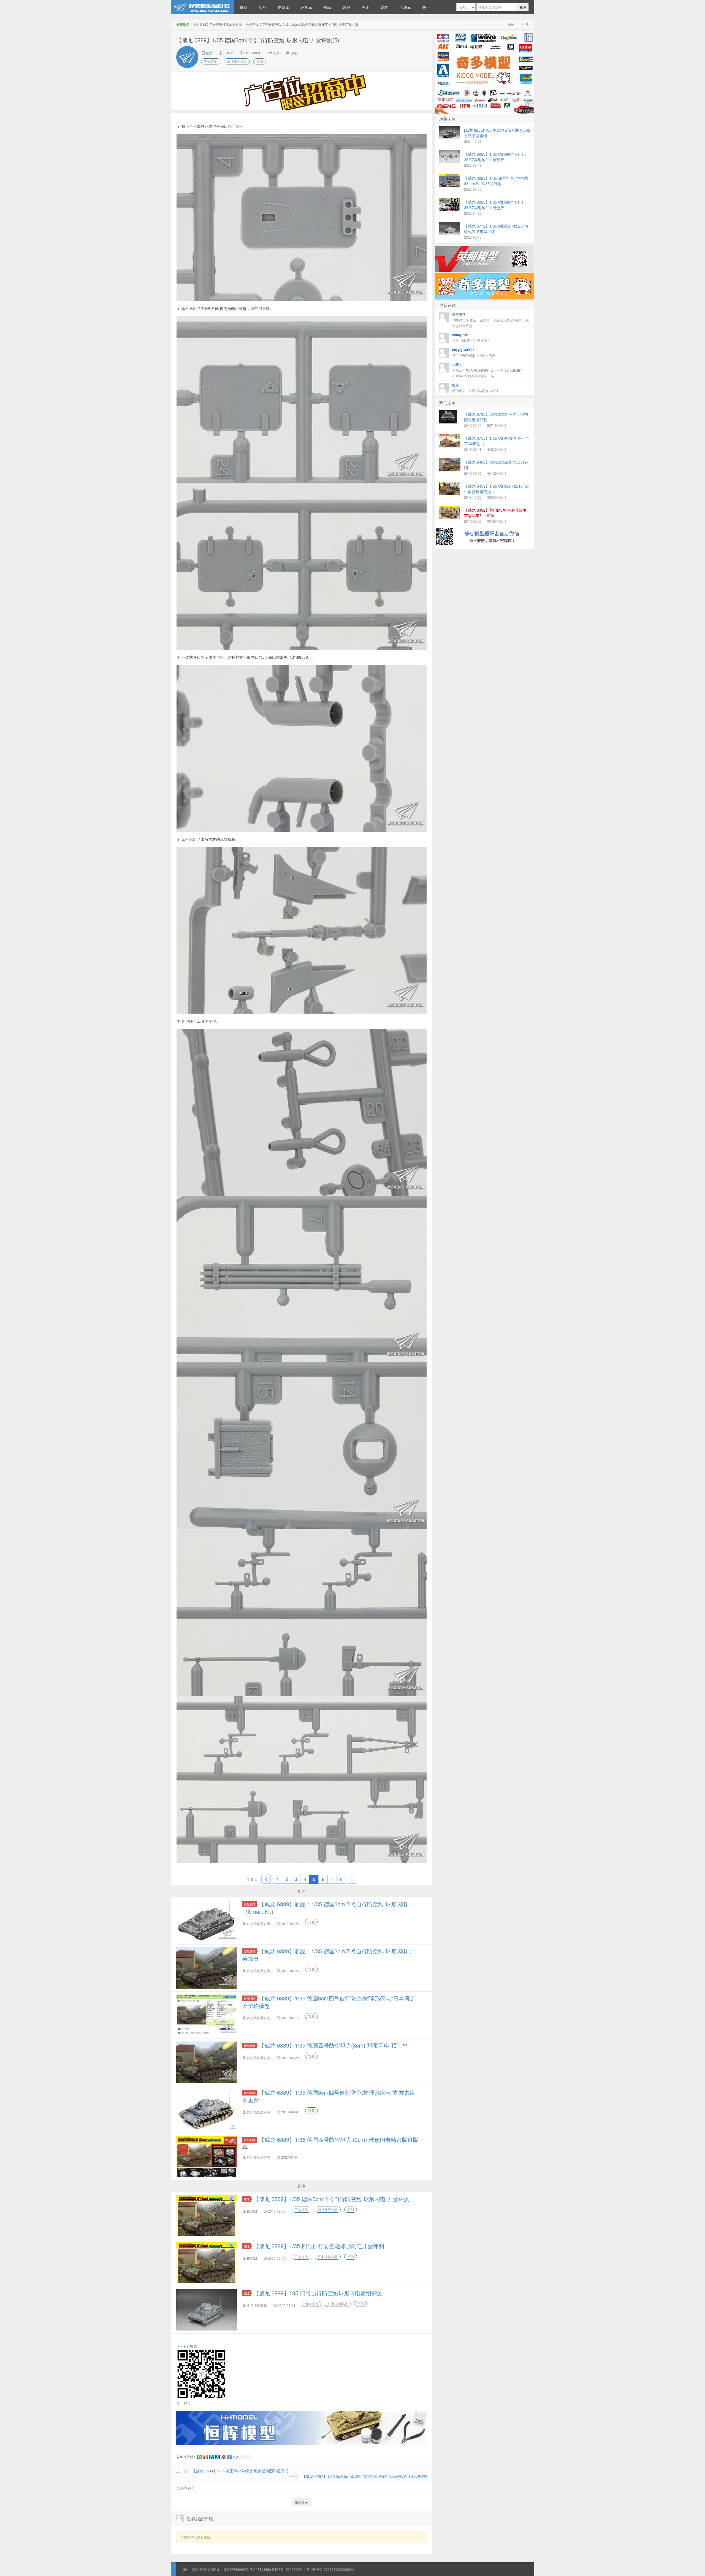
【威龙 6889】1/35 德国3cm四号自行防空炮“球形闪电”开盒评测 (331, 2199)
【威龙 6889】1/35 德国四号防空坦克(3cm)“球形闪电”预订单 (333, 2045)
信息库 (283, 7)
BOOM (228, 53)
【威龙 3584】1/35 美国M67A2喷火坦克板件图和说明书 (240, 2471)
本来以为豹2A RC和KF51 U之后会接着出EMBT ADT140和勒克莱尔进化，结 (487, 370)
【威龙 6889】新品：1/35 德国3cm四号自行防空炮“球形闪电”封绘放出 (329, 1955)
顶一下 (185, 2346)
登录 (511, 24)
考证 (365, 7)
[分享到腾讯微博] (211, 2457)
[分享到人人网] (217, 2457)
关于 (426, 7)
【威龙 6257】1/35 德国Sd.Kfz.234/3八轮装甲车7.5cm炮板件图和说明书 (364, 2476)
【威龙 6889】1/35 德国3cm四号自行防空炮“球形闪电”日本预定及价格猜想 (329, 2002)
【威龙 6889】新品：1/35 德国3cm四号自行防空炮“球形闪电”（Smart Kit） (326, 1908)
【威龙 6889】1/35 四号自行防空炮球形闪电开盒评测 (319, 2246)
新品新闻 (250, 1904)
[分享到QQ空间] (199, 2457)
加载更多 (302, 2502)
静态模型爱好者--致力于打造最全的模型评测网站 (202, 7)
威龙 (209, 53)
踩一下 (183, 2403)
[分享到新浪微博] (205, 2457)
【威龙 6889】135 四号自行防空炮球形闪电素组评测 (318, 2293)
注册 (525, 24)
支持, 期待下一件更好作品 (471, 337)
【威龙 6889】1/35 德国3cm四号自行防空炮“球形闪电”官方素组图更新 (329, 2096)
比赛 (384, 7)
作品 (327, 7)
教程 (346, 7)
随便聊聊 (250, 1998)
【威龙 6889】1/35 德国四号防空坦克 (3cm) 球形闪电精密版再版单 (330, 2143)
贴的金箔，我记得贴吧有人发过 (475, 388)
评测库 (306, 7)
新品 (262, 7)
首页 (243, 7)
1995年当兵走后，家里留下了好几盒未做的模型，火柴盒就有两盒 (491, 320)
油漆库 (405, 7)
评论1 (295, 53)
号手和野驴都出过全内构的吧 (474, 352)
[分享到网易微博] (223, 2457)
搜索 (523, 7)
